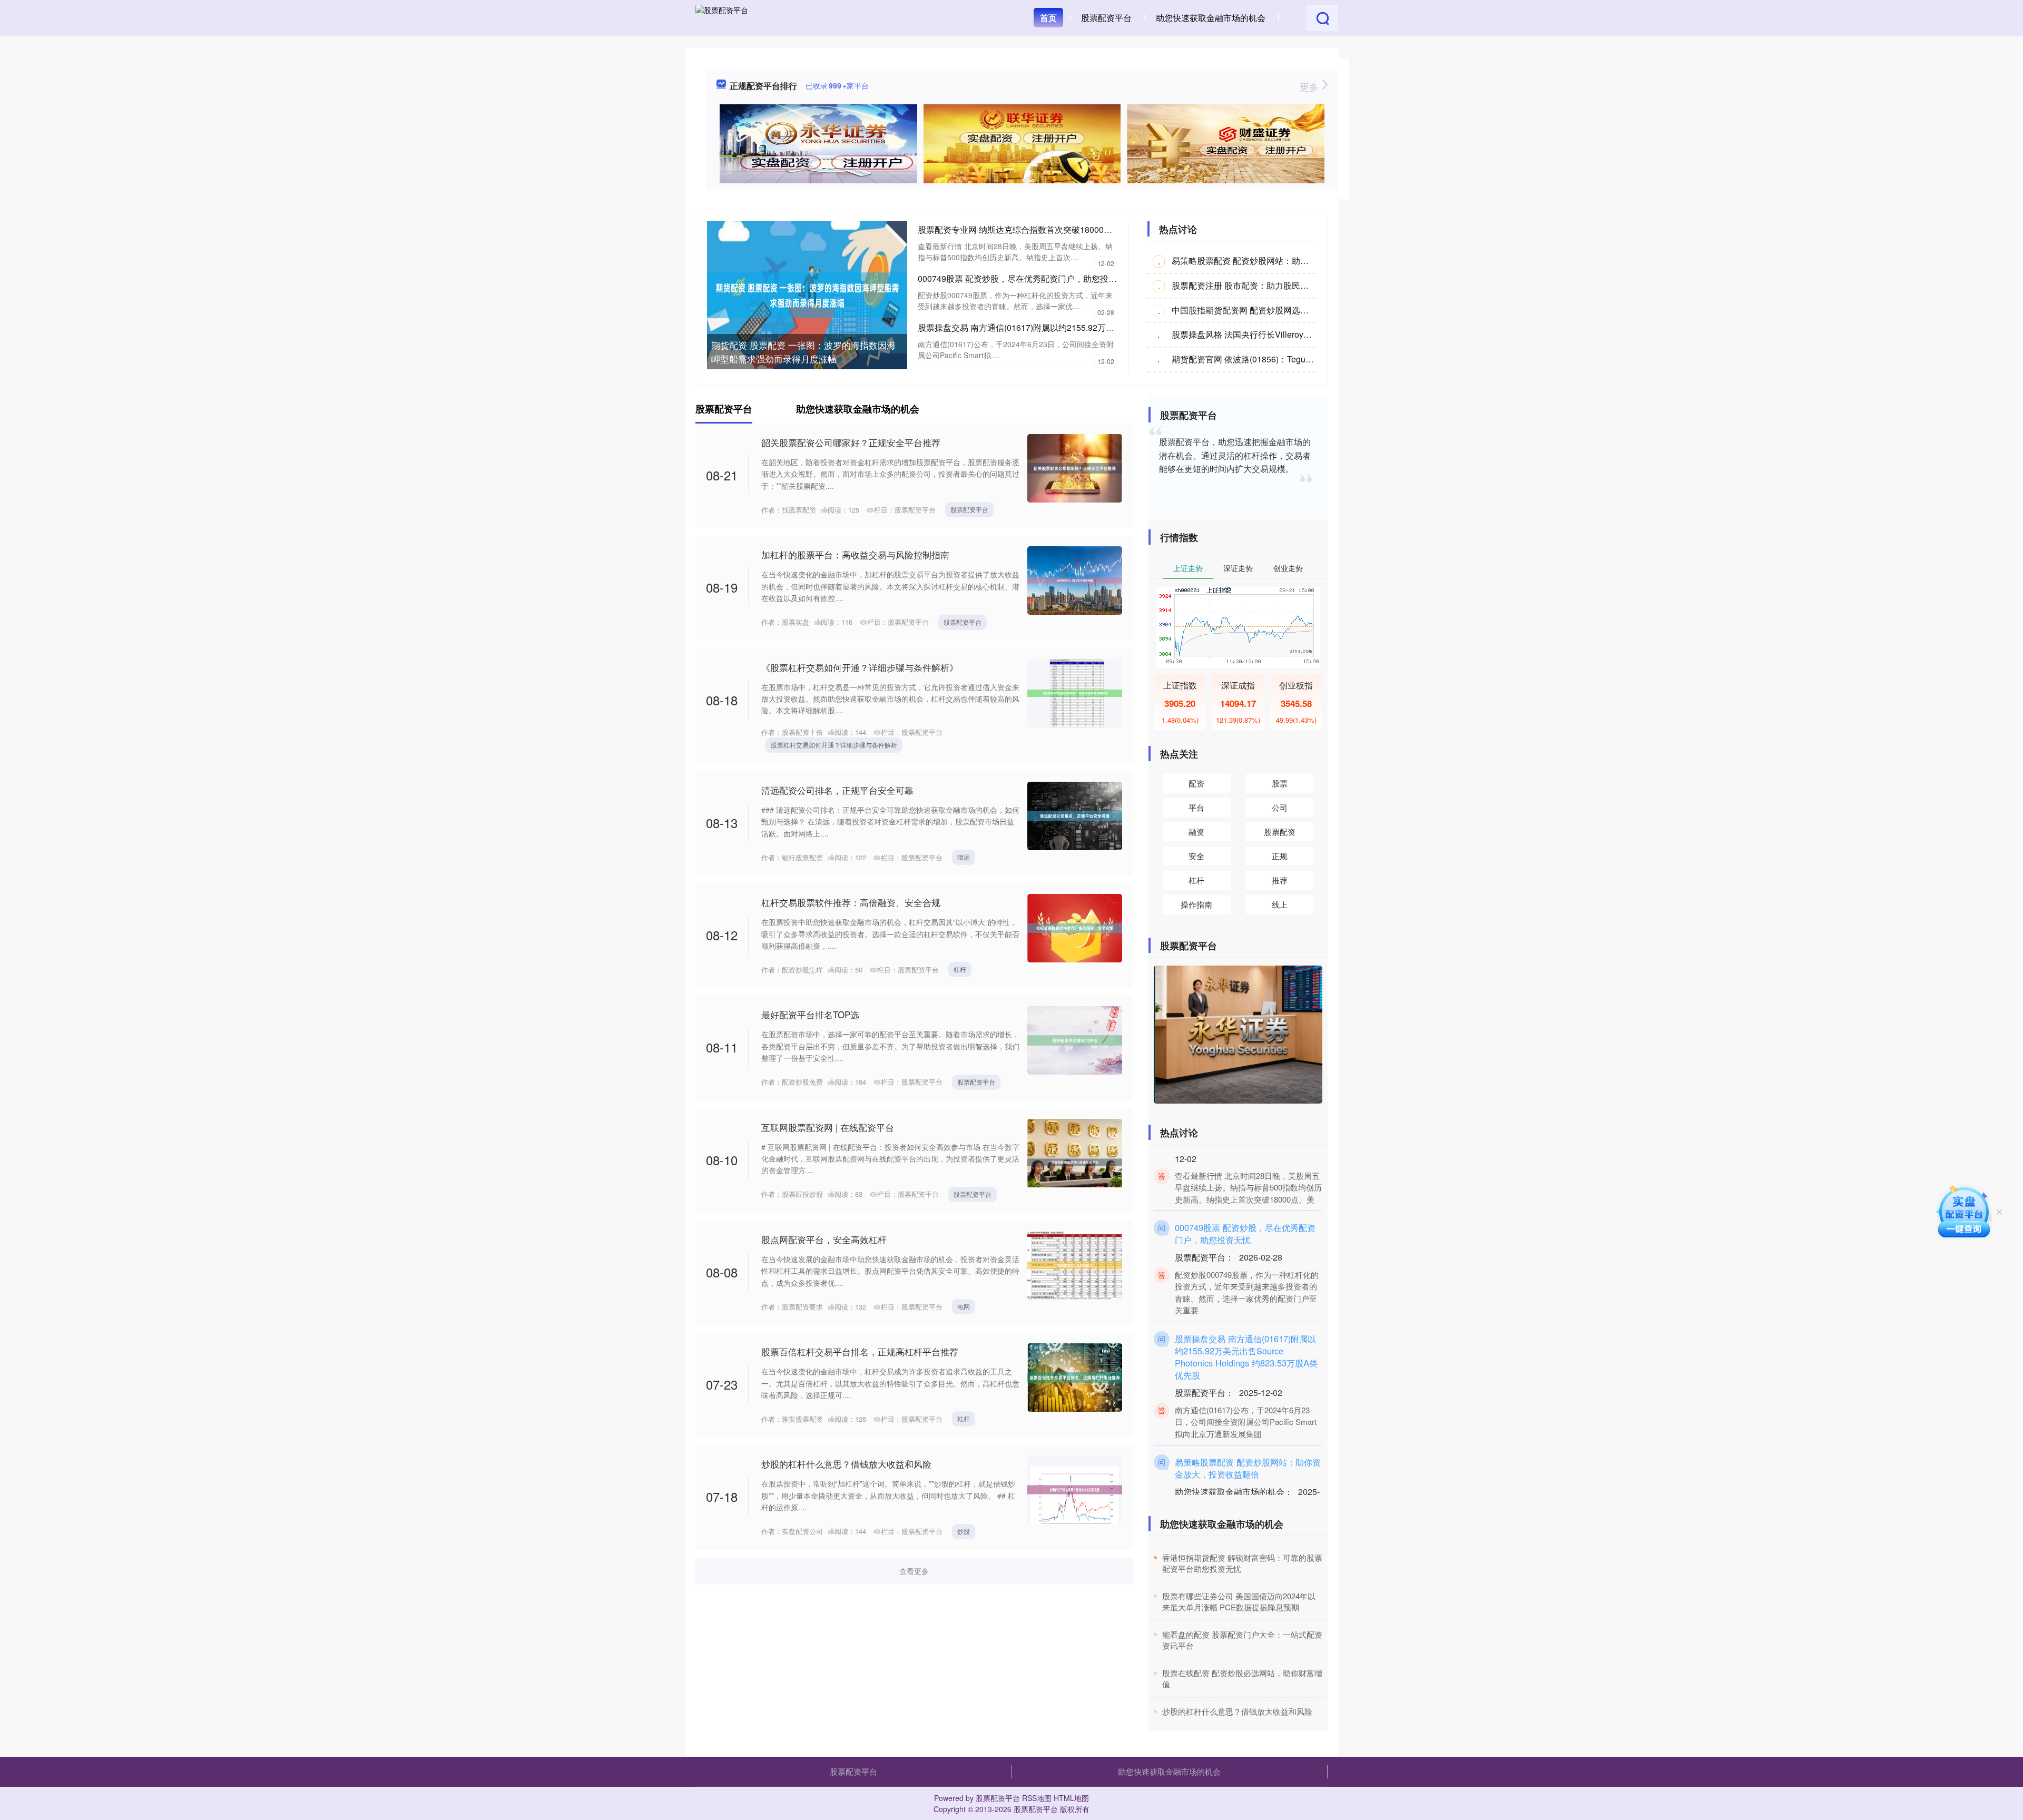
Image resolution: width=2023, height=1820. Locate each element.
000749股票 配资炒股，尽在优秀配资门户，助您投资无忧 (1026, 278)
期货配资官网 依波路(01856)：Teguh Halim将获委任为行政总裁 (1291, 359)
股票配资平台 (1106, 18)
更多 (1310, 86)
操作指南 (1196, 904)
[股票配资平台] (722, 17)
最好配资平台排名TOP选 (810, 1014)
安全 (1196, 856)
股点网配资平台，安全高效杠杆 (824, 1239)
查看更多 (914, 1571)
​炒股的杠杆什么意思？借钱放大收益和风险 (1237, 1711)
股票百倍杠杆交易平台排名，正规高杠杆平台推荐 (860, 1351)
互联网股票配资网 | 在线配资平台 (828, 1127)
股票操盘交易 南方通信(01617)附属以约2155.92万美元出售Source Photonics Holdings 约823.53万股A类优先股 (1246, 1326)
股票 (1280, 783)
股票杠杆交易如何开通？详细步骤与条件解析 (834, 745)
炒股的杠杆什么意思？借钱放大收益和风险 (846, 1464)
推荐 (1280, 880)
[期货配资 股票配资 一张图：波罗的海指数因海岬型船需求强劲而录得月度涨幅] (807, 294)
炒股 (964, 1531)
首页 (1048, 18)
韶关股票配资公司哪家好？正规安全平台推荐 (851, 442)
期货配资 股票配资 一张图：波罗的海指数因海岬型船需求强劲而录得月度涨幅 (803, 352)
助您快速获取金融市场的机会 (1211, 18)
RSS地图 (1037, 1798)
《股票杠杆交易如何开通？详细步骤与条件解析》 (860, 667)
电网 (964, 1306)
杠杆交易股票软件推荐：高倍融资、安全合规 (851, 902)
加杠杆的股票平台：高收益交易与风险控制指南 (855, 554)
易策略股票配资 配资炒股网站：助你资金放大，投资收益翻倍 (1287, 260)
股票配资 (1280, 832)
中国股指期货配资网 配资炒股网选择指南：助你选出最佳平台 (1287, 310)
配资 (1196, 783)
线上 (1280, 904)
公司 (1280, 807)
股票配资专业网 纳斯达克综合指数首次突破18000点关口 (1023, 229)
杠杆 (960, 969)
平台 (1196, 807)
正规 (1280, 856)
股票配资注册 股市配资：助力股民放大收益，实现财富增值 (1282, 285)
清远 (964, 857)
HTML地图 (1071, 1798)
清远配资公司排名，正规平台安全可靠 (837, 790)
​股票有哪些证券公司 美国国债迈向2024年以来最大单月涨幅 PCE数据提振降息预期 (1239, 1601)
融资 (1196, 832)
